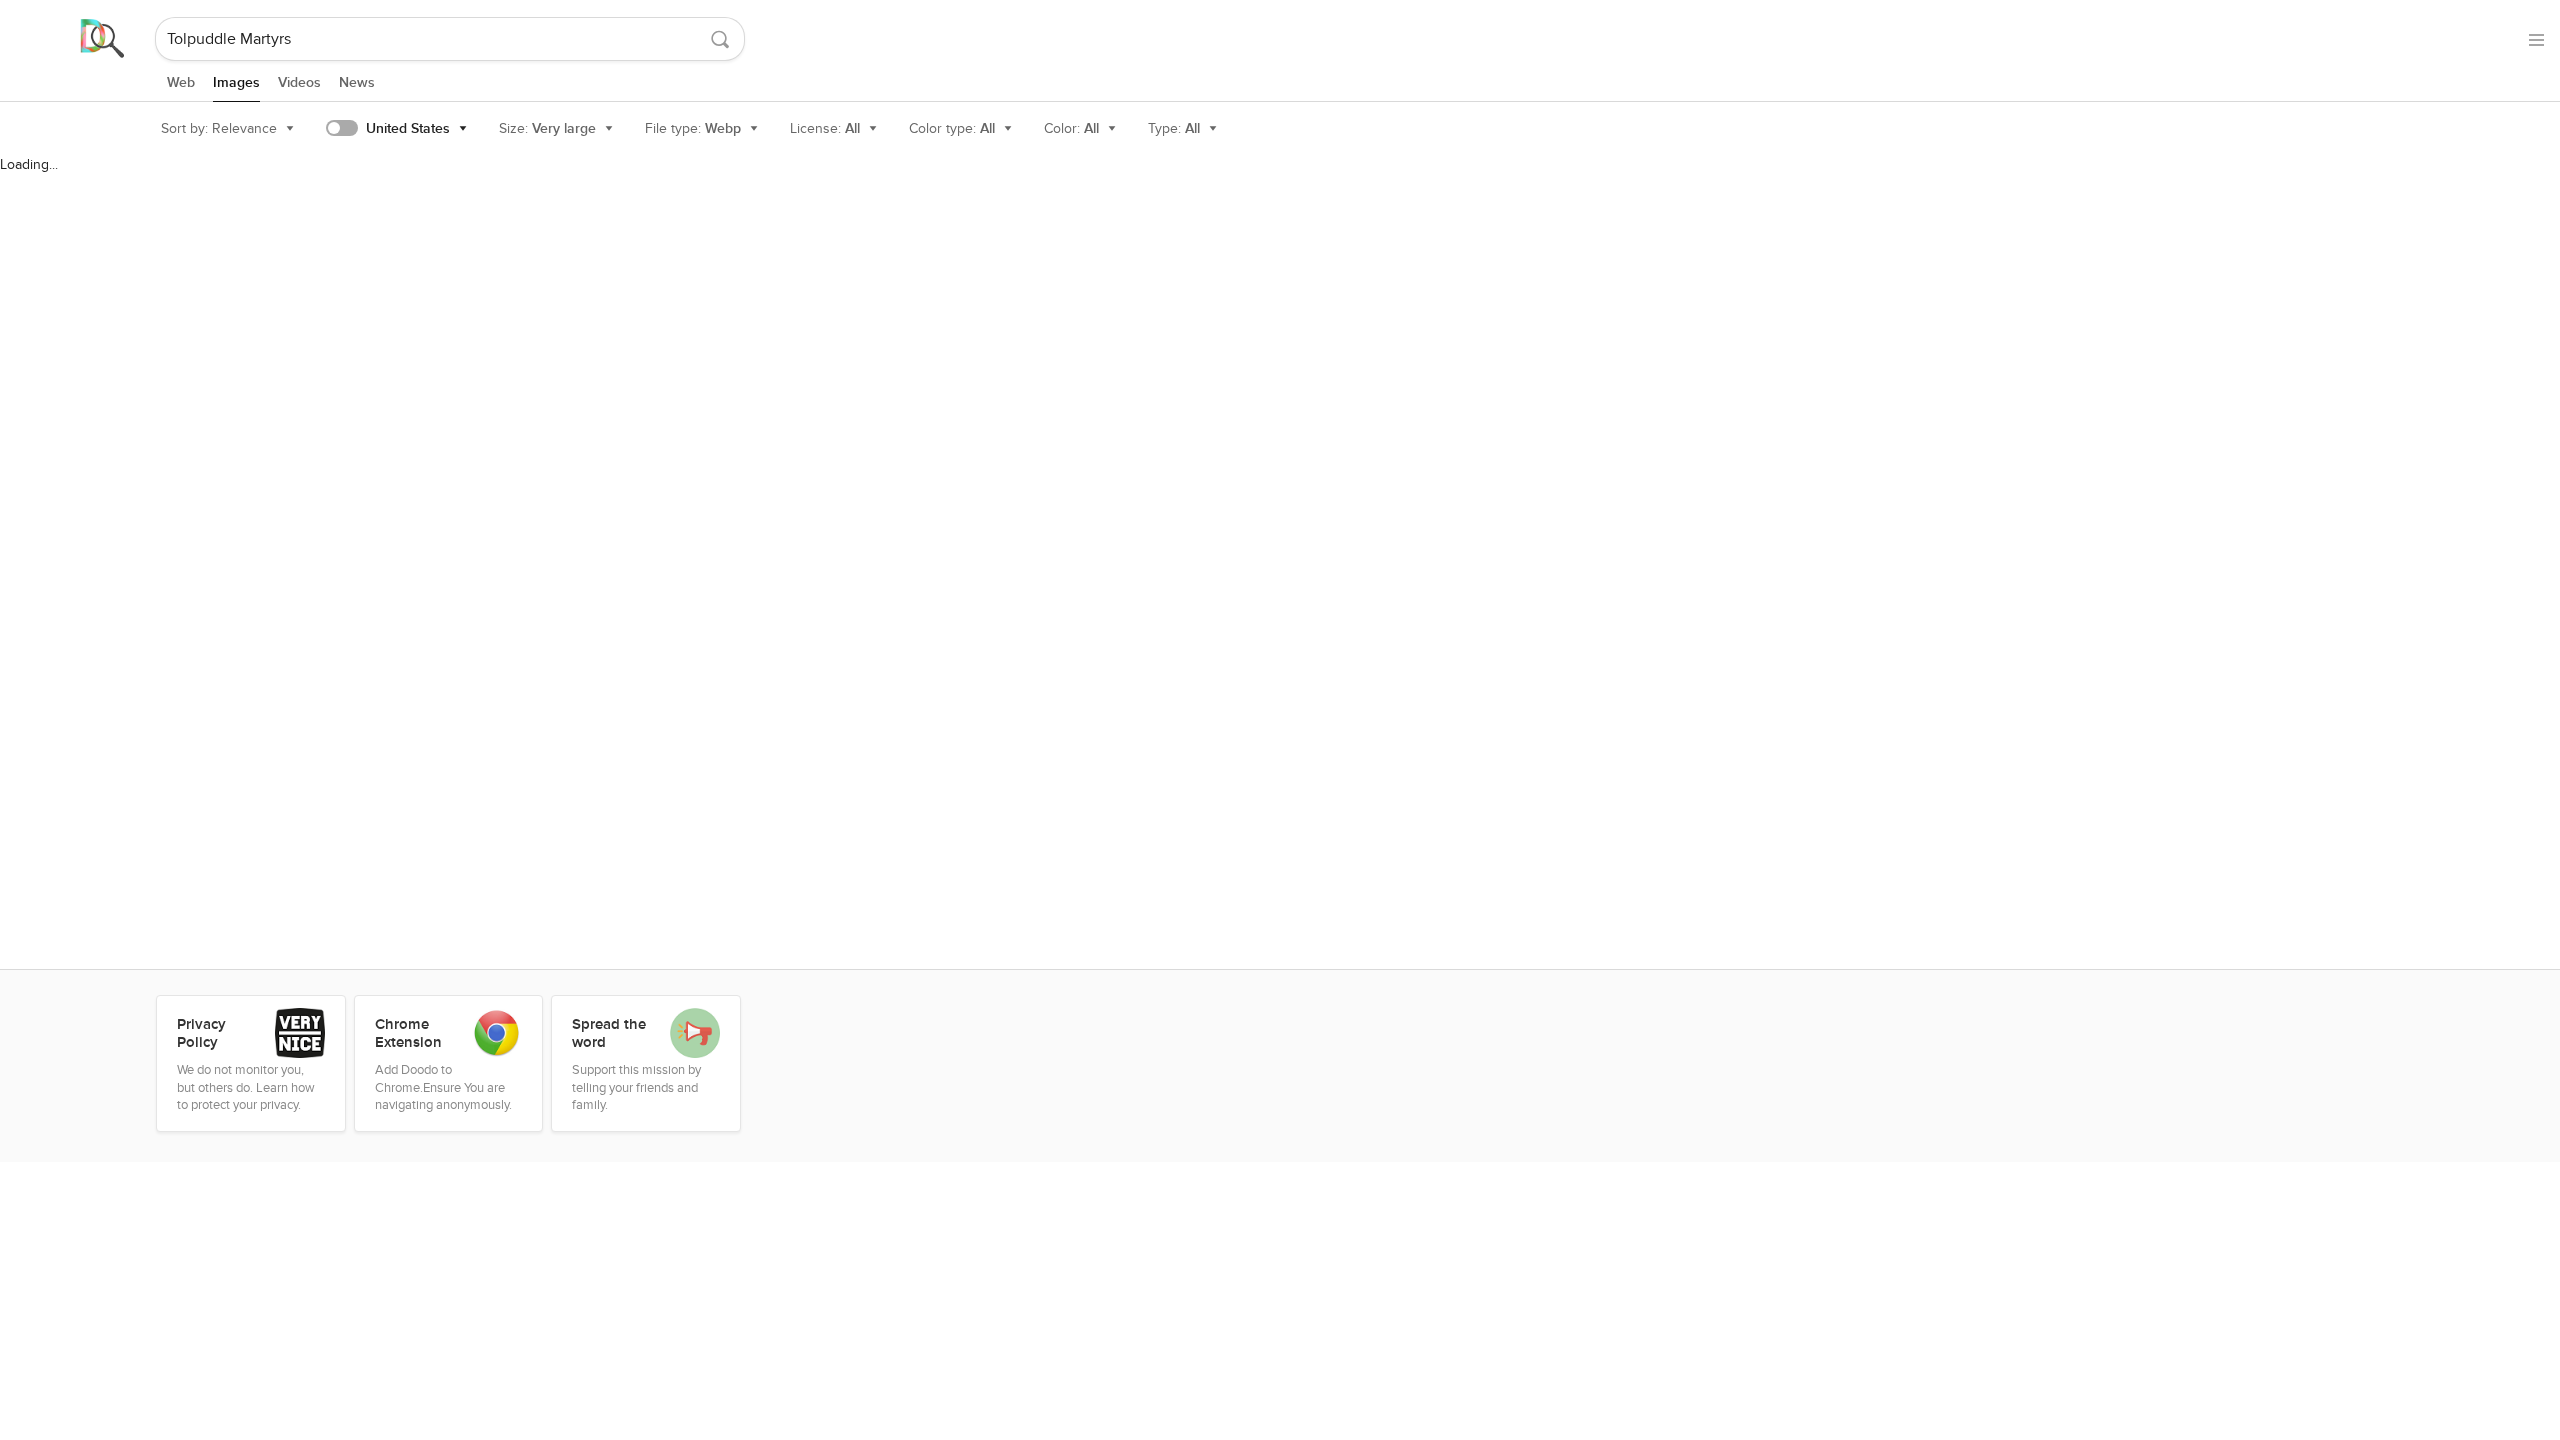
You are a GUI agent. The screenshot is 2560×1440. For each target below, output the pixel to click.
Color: (1071, 128)
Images (236, 82)
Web (181, 82)
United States (408, 128)
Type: (1174, 128)
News (357, 82)
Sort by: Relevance (219, 128)
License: (825, 128)
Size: (547, 128)
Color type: (952, 128)
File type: (693, 128)
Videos (299, 82)
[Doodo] (79, 39)
